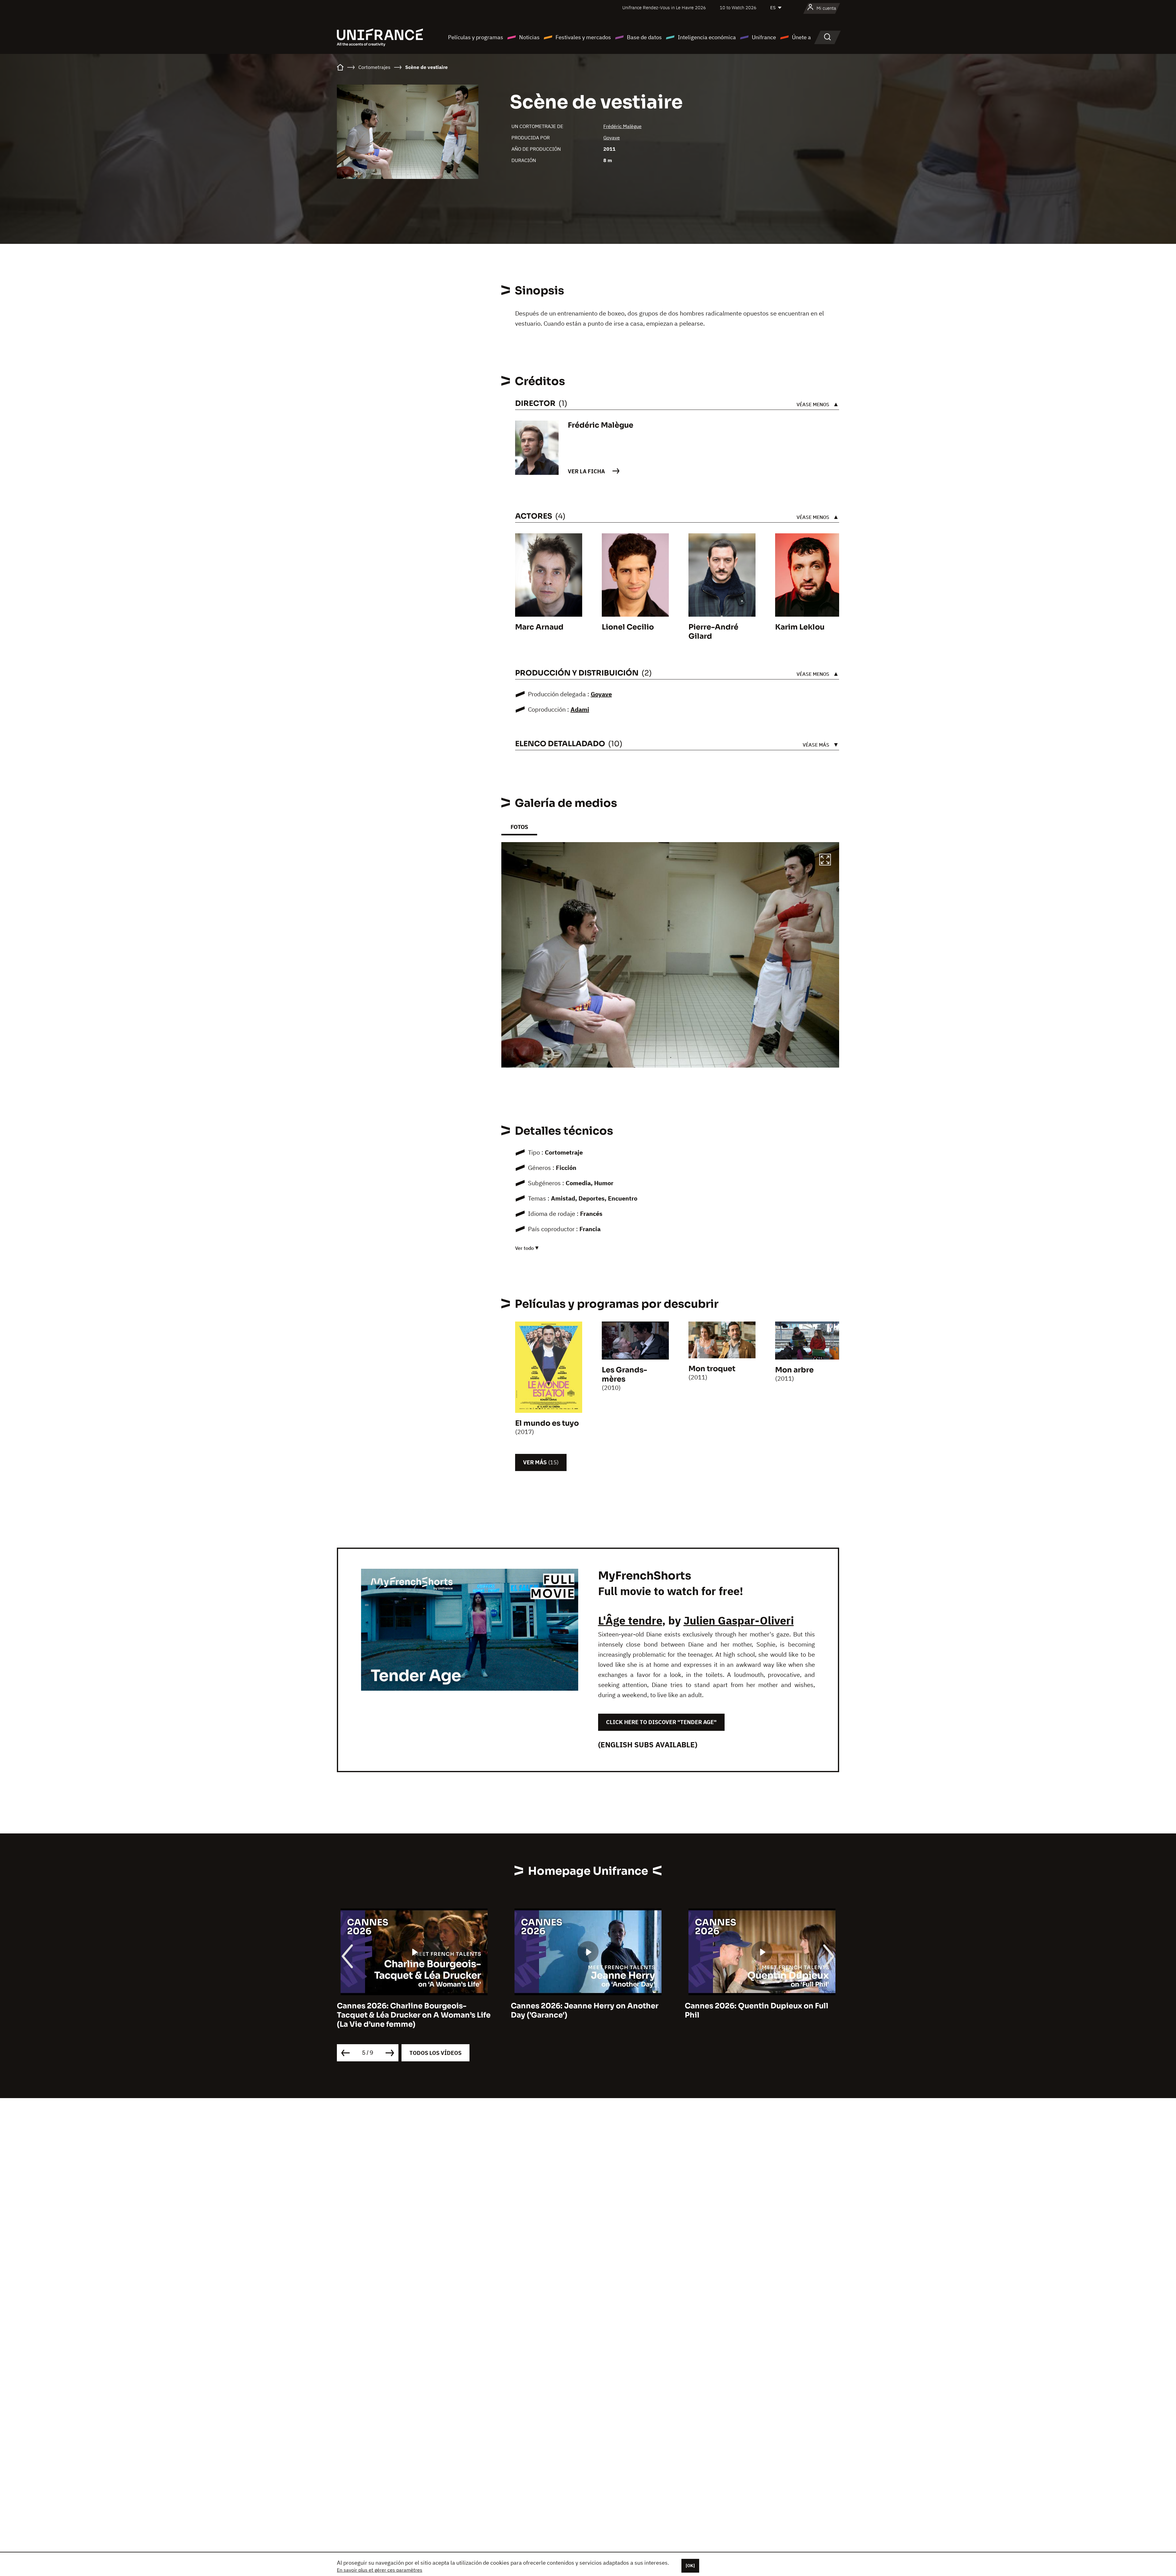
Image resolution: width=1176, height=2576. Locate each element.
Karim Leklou (800, 627)
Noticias (529, 37)
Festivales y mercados (583, 37)
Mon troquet (712, 1369)
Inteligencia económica (707, 37)
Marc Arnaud (539, 627)
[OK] (690, 2566)
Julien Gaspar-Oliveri (739, 1620)
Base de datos (644, 37)
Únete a (801, 37)
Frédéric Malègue (622, 126)
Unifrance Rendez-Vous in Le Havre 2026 (664, 8)
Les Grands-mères (624, 1375)
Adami (580, 709)
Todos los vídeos (435, 2053)
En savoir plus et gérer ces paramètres (380, 2570)
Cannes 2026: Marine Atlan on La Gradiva (588, 2006)
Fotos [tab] (519, 827)
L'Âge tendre (630, 1620)
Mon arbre (794, 1370)
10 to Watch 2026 (738, 8)
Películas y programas (476, 37)
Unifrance (764, 37)
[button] (825, 861)
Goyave (612, 138)
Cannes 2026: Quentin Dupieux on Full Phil (409, 2010)
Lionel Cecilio (628, 627)
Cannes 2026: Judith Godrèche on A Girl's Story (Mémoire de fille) (753, 2010)
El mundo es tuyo (547, 1423)
